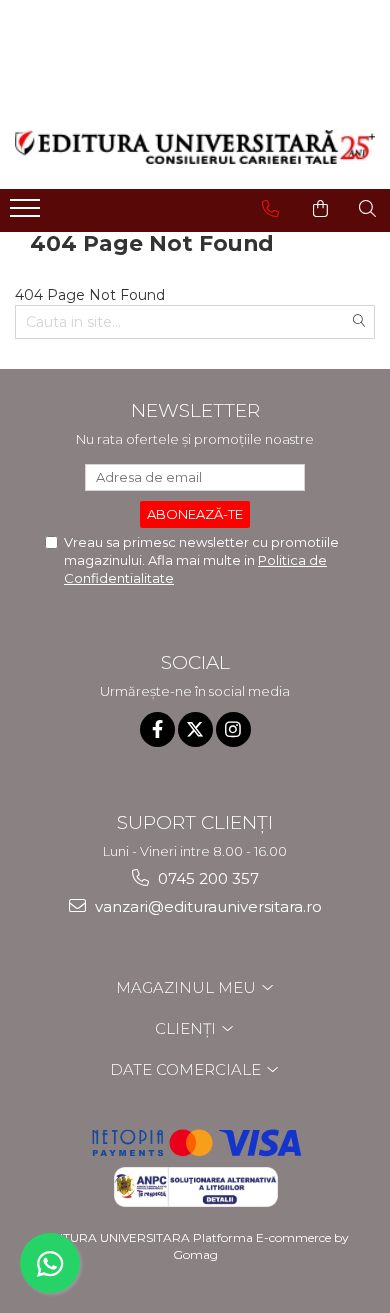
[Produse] (27, 214)
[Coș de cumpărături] (320, 209)
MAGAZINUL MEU (188, 987)
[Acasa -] (195, 147)
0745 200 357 (206, 878)
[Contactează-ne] (270, 209)
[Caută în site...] (367, 209)
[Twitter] (195, 729)
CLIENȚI (187, 1028)
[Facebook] (157, 729)
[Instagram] (233, 729)
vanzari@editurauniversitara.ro (206, 906)
